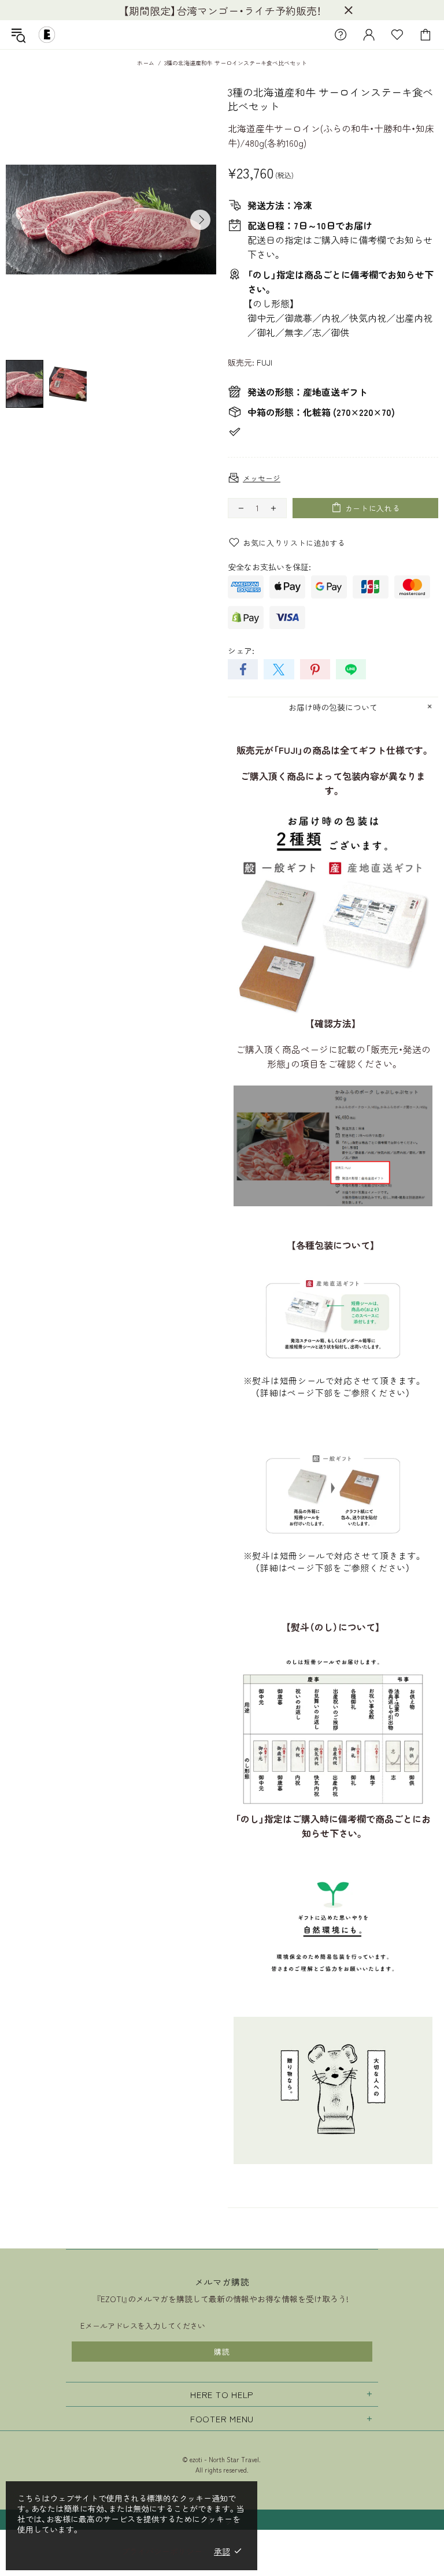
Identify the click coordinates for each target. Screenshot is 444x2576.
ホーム (146, 63)
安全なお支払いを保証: (269, 567)
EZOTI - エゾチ (47, 35)
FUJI (264, 362)
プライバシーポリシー (162, 2551)
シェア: (241, 650)
